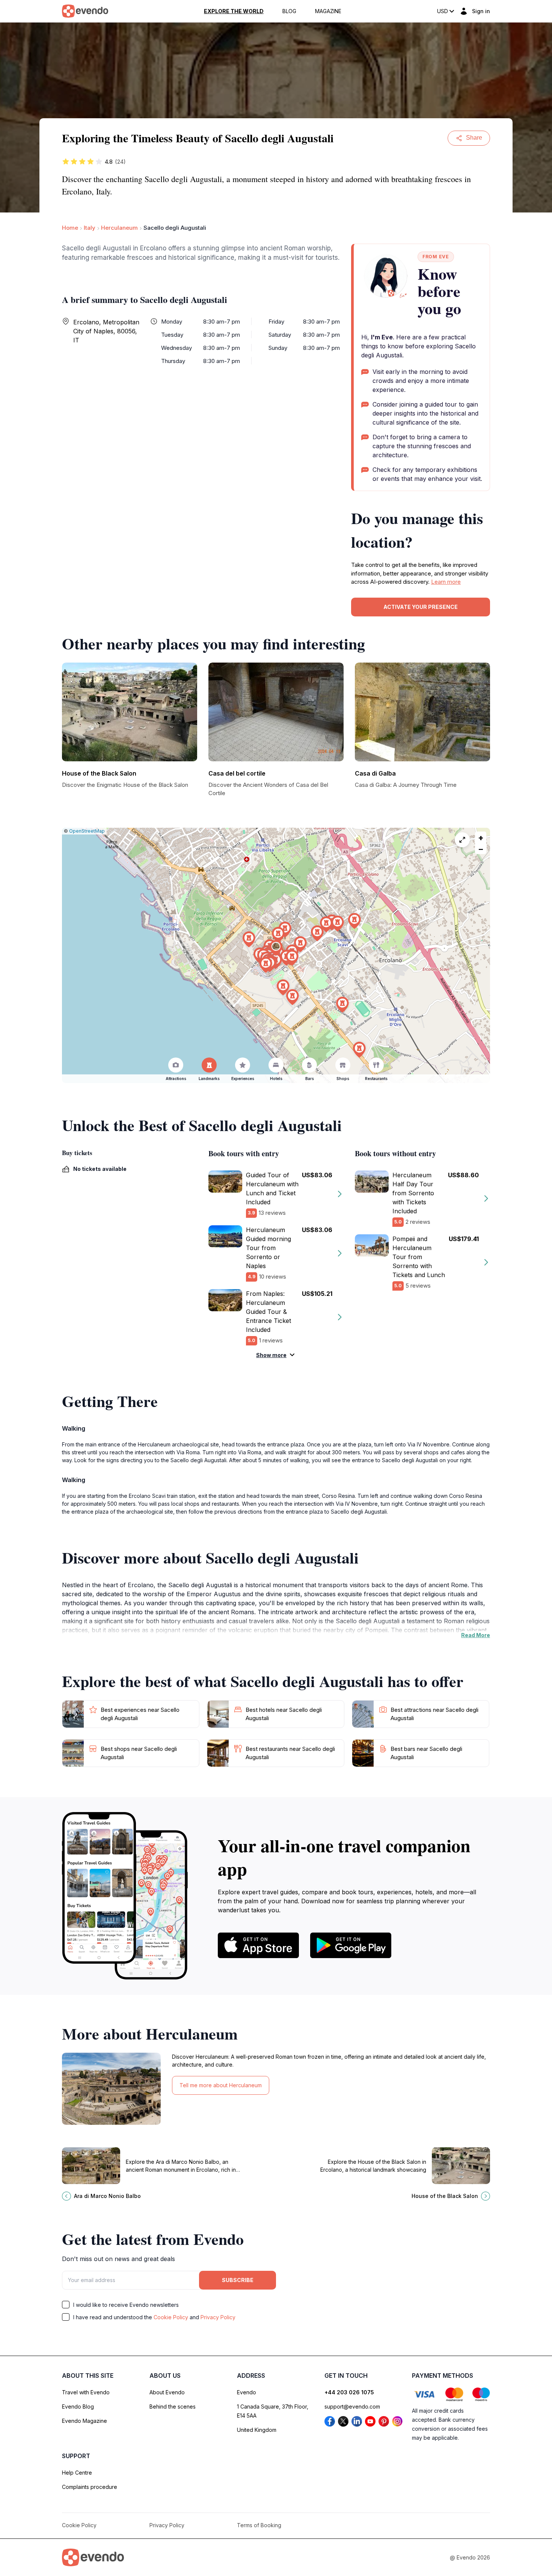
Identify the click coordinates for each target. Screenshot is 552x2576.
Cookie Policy (171, 2317)
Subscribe (238, 2280)
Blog (289, 11)
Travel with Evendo (86, 2392)
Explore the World (234, 11)
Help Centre (77, 2473)
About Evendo (167, 2392)
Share (474, 138)
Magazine (328, 11)
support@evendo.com (352, 2407)
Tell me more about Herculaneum (221, 2085)
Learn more (446, 582)
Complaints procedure (90, 2487)
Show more (271, 1355)
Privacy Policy (218, 2317)
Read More (476, 1635)
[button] (276, 948)
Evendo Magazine (84, 2421)
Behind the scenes (173, 2407)
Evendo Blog (78, 2407)
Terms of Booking (259, 2525)
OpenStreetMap (87, 831)
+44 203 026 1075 (349, 2392)
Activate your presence (421, 607)
